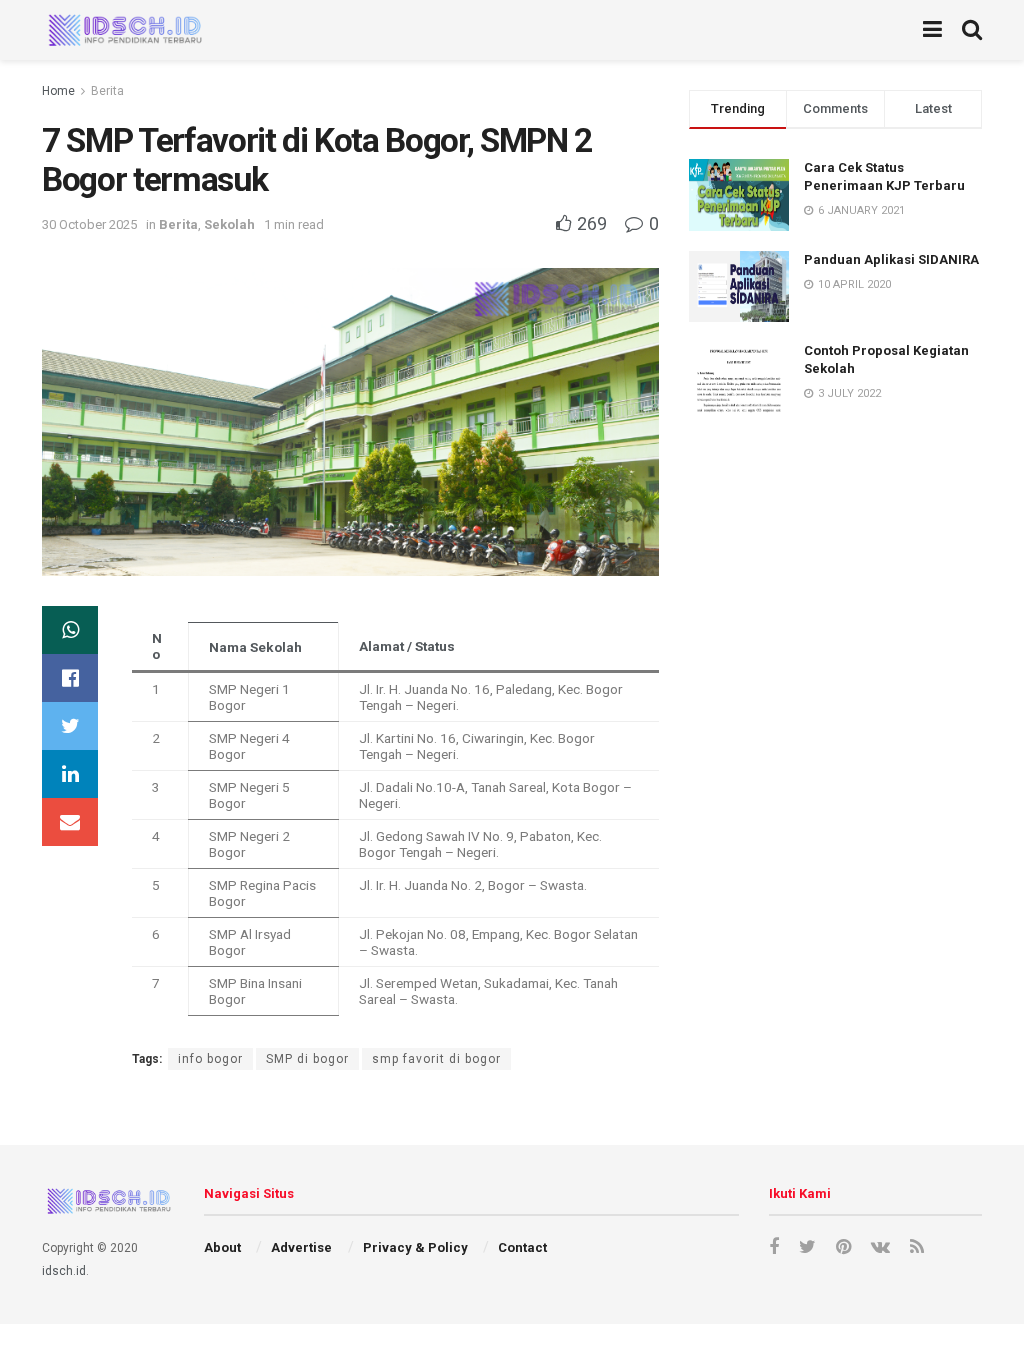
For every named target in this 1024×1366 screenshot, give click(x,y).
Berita (107, 91)
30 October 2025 (89, 224)
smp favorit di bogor (436, 1059)
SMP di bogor (307, 1059)
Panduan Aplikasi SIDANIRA (891, 259)
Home (58, 91)
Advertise (301, 1247)
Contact (522, 1247)
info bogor (210, 1059)
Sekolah (229, 224)
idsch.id (64, 1271)
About (222, 1247)
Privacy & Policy (415, 1247)
